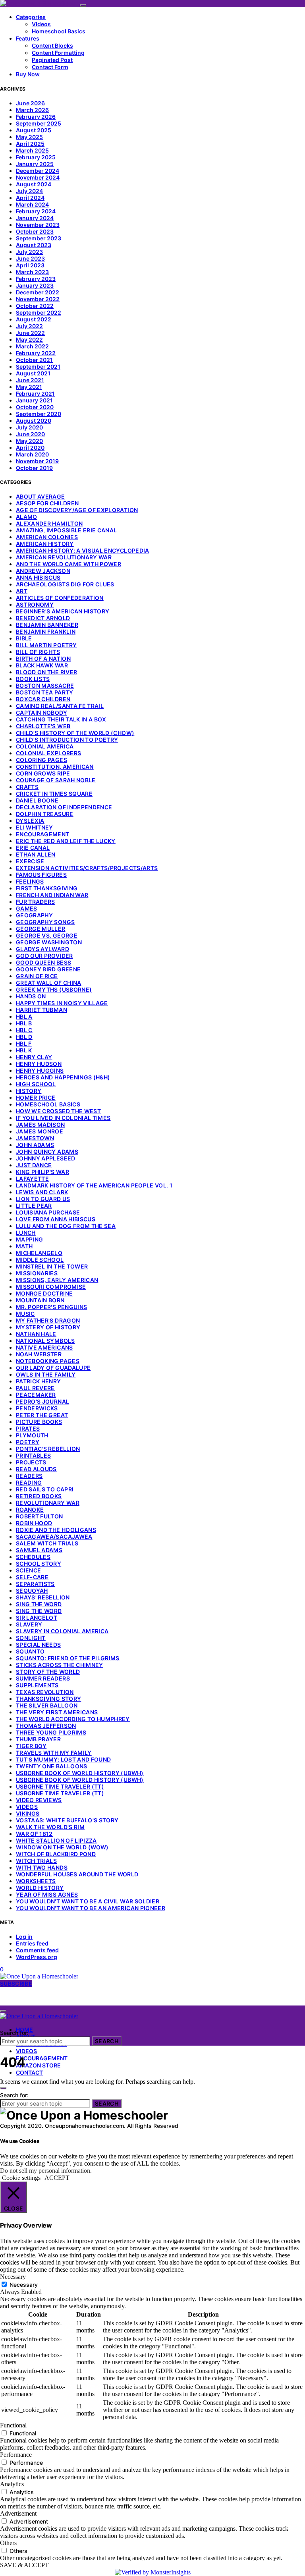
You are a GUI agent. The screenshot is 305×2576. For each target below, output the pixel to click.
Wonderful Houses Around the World (77, 1874)
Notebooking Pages (48, 1361)
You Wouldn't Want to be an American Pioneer (91, 1908)
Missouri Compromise (51, 1287)
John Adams (35, 1145)
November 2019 (37, 461)
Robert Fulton (40, 1516)
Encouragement (43, 834)
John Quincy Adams (47, 1152)
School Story (39, 1564)
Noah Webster (39, 1354)
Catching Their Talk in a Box (61, 719)
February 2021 (35, 394)
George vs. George (47, 935)
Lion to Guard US (43, 1199)
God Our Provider (44, 956)
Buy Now (28, 74)
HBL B (24, 1023)
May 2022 (29, 339)
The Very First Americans (57, 1712)
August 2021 (33, 373)
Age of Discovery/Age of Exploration (77, 510)
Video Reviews (39, 1800)
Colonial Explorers (48, 753)
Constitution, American (55, 767)
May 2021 (29, 387)
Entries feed (32, 1943)
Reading (29, 1482)
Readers (29, 1476)
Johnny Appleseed (46, 1158)
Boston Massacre (45, 686)
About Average (41, 496)
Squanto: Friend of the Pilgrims (68, 1658)
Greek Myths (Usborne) (54, 989)
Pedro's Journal (42, 1401)
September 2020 (39, 414)
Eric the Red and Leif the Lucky (66, 841)
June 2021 (30, 380)
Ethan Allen (36, 854)
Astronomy (35, 604)
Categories (31, 17)
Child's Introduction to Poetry (67, 740)
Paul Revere (35, 1388)
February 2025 (36, 157)
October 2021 (34, 360)
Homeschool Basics (59, 31)
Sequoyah (32, 1591)
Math (24, 1246)
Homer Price (36, 1098)
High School (36, 1084)
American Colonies (47, 537)
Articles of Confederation (60, 598)
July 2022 (29, 326)
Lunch (26, 1233)
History (29, 1091)
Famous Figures (41, 875)
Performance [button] (16, 2455)
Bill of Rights (38, 652)
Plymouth (32, 1435)
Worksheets (36, 1881)
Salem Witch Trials (47, 1543)
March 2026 (32, 110)
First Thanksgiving (47, 888)
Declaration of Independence (64, 807)
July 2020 (29, 427)
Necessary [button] (13, 2277)
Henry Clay (34, 1057)
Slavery (29, 1624)
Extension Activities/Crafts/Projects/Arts (87, 868)
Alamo (27, 517)
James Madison (41, 1125)
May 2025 (29, 137)
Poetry (28, 1442)
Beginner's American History (63, 611)
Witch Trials (36, 1861)
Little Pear (34, 1206)
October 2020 (35, 407)
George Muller (41, 929)
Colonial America (45, 746)
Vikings (28, 1813)
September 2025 (39, 123)
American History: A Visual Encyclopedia (83, 550)
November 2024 (38, 177)
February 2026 (36, 117)
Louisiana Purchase (48, 1212)
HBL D (24, 1037)
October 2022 (35, 306)
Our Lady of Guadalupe (53, 1368)
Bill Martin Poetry (46, 645)
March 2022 (32, 346)
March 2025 (32, 150)
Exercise (30, 861)
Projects (31, 1462)
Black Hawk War (42, 665)
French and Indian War (52, 895)
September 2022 (39, 312)
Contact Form (50, 67)
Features (28, 38)
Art (22, 591)
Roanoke (30, 1509)
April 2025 (30, 144)
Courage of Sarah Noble (56, 780)
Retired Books (39, 1496)
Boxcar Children (43, 699)
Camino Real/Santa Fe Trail (60, 706)
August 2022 (34, 319)
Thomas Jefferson (46, 1726)
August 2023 (34, 245)
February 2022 (36, 353)
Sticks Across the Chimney (60, 1665)
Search (107, 2041)
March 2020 (32, 454)
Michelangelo (39, 1253)
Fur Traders (36, 902)
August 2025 (34, 130)
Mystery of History (48, 1327)
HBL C (24, 1030)
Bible (24, 638)
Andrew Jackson (43, 571)
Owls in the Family (46, 1374)
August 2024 (34, 184)
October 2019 (34, 468)
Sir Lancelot (37, 1618)
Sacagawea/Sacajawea (54, 1537)
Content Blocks (52, 45)
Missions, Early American (57, 1280)
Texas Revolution (45, 1692)
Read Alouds (36, 1469)
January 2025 (35, 164)
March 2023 (32, 272)
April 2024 (30, 198)
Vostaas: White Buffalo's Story (67, 1820)
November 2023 (38, 225)
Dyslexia (30, 821)
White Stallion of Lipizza (56, 1840)
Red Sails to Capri (45, 1489)
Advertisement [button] (18, 2513)
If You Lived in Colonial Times (63, 1118)
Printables (34, 1455)
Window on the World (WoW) (62, 1847)
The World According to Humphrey (73, 1719)
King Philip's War (42, 1172)
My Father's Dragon (48, 1320)
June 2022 (30, 333)
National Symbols (45, 1341)
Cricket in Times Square (54, 794)
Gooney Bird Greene (48, 969)
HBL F (24, 1043)
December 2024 (38, 171)
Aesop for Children (47, 503)
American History (45, 544)
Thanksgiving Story (48, 1699)
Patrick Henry (39, 1381)
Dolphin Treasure (45, 814)
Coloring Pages (42, 760)
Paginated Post (52, 60)
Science (28, 1570)
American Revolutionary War (64, 557)
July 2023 (29, 252)
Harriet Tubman (42, 1010)
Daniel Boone (37, 800)
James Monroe (40, 1131)
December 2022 (38, 292)
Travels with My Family (54, 1753)
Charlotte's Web (43, 726)
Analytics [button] (12, 2484)
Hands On (31, 996)
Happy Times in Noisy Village (62, 1003)
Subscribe (16, 1983)
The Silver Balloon (47, 1705)
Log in (24, 1937)
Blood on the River (46, 672)
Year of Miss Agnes (47, 1894)
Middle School (40, 1260)
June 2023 (30, 258)
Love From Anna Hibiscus (56, 1219)
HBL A (24, 1016)
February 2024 (36, 211)
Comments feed (37, 1950)
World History (40, 1888)
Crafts (27, 787)
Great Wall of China (49, 983)
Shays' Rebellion (43, 1597)
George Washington (49, 942)
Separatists (35, 1584)
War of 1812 (34, 1834)
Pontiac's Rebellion (48, 1449)
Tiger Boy (31, 1746)
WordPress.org (37, 1957)
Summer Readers (43, 1678)
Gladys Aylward (42, 949)
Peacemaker (36, 1395)
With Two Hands (42, 1867)
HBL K (24, 1050)
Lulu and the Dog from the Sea (66, 1226)
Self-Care (32, 1577)
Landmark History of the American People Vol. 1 (94, 1185)
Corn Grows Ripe (43, 773)
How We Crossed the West (58, 1111)
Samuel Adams (39, 1550)
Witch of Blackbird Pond (56, 1854)
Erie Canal (33, 848)
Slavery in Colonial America (62, 1631)
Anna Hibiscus (38, 577)
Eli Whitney (35, 827)
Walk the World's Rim (50, 1827)
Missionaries (37, 1273)
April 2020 (30, 448)
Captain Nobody (42, 713)
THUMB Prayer (38, 1739)
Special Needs (39, 1645)
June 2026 (30, 103)
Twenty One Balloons (52, 1766)
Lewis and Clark (42, 1192)
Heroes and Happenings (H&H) (63, 1077)
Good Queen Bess (43, 962)
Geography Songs (45, 922)
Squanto (30, 1651)
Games (27, 908)
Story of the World (48, 1672)
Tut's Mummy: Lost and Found (63, 1759)
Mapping (29, 1239)
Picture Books (39, 1422)
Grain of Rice (37, 976)
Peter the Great (42, 1415)
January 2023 (35, 285)
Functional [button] (13, 2425)
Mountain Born (40, 1300)
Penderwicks (37, 1408)
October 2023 (35, 231)
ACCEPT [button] (57, 2178)
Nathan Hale (36, 1334)
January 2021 (34, 400)
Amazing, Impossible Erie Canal (67, 530)
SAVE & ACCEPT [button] (24, 2565)
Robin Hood (34, 1523)
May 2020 (29, 441)
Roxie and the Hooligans (56, 1530)
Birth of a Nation (43, 659)
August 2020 (34, 421)
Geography (34, 915)
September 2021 (38, 366)
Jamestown (35, 1138)
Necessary (24, 2285)
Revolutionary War (48, 1503)
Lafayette (32, 1179)
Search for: (14, 2033)
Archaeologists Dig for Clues (65, 584)
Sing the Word (39, 1604)
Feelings (30, 881)
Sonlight (31, 1638)
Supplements (37, 1685)
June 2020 (30, 434)
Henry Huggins (40, 1070)
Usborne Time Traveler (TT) (60, 1786)
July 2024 (29, 191)
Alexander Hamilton (49, 523)
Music (25, 1314)
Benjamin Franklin (46, 631)
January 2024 (35, 218)
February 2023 (36, 279)
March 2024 (32, 204)
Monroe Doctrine (44, 1293)
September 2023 (39, 238)
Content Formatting (58, 53)
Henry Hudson (39, 1064)
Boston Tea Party (45, 692)
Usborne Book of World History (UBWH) (80, 1773)
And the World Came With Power (69, 564)
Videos (41, 24)
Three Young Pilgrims (51, 1732)
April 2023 (30, 265)
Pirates (28, 1428)
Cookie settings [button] (21, 2178)
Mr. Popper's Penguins (51, 1307)
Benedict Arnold (43, 618)
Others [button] (8, 2543)
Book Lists (33, 679)
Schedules (33, 1557)
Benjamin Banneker (47, 625)
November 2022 (38, 299)
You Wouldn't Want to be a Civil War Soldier (88, 1901)
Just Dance (34, 1165)
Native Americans (44, 1347)
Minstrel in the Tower (52, 1266)
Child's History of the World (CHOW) (75, 733)
